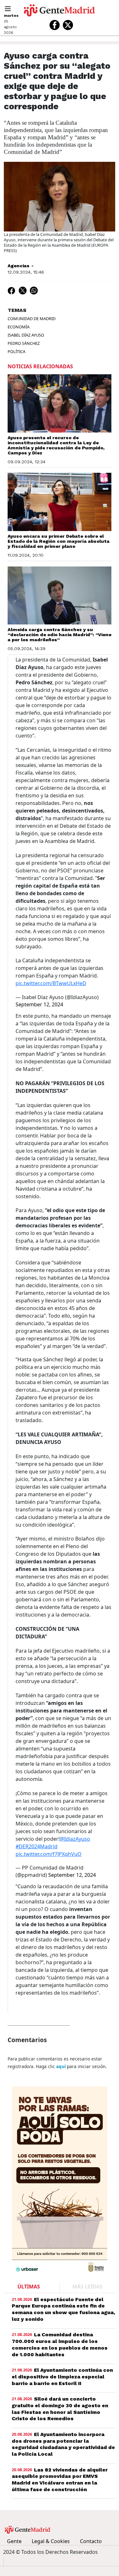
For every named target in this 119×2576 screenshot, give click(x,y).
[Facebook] (55, 25)
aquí (61, 2066)
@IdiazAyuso (75, 1839)
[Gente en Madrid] (59, 10)
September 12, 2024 (39, 1004)
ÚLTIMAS (29, 2287)
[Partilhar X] (23, 290)
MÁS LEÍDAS (87, 2287)
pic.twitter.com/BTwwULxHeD (51, 983)
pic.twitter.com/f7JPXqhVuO (49, 1854)
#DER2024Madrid (36, 1846)
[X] (68, 25)
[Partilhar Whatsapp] (34, 290)
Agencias (19, 266)
